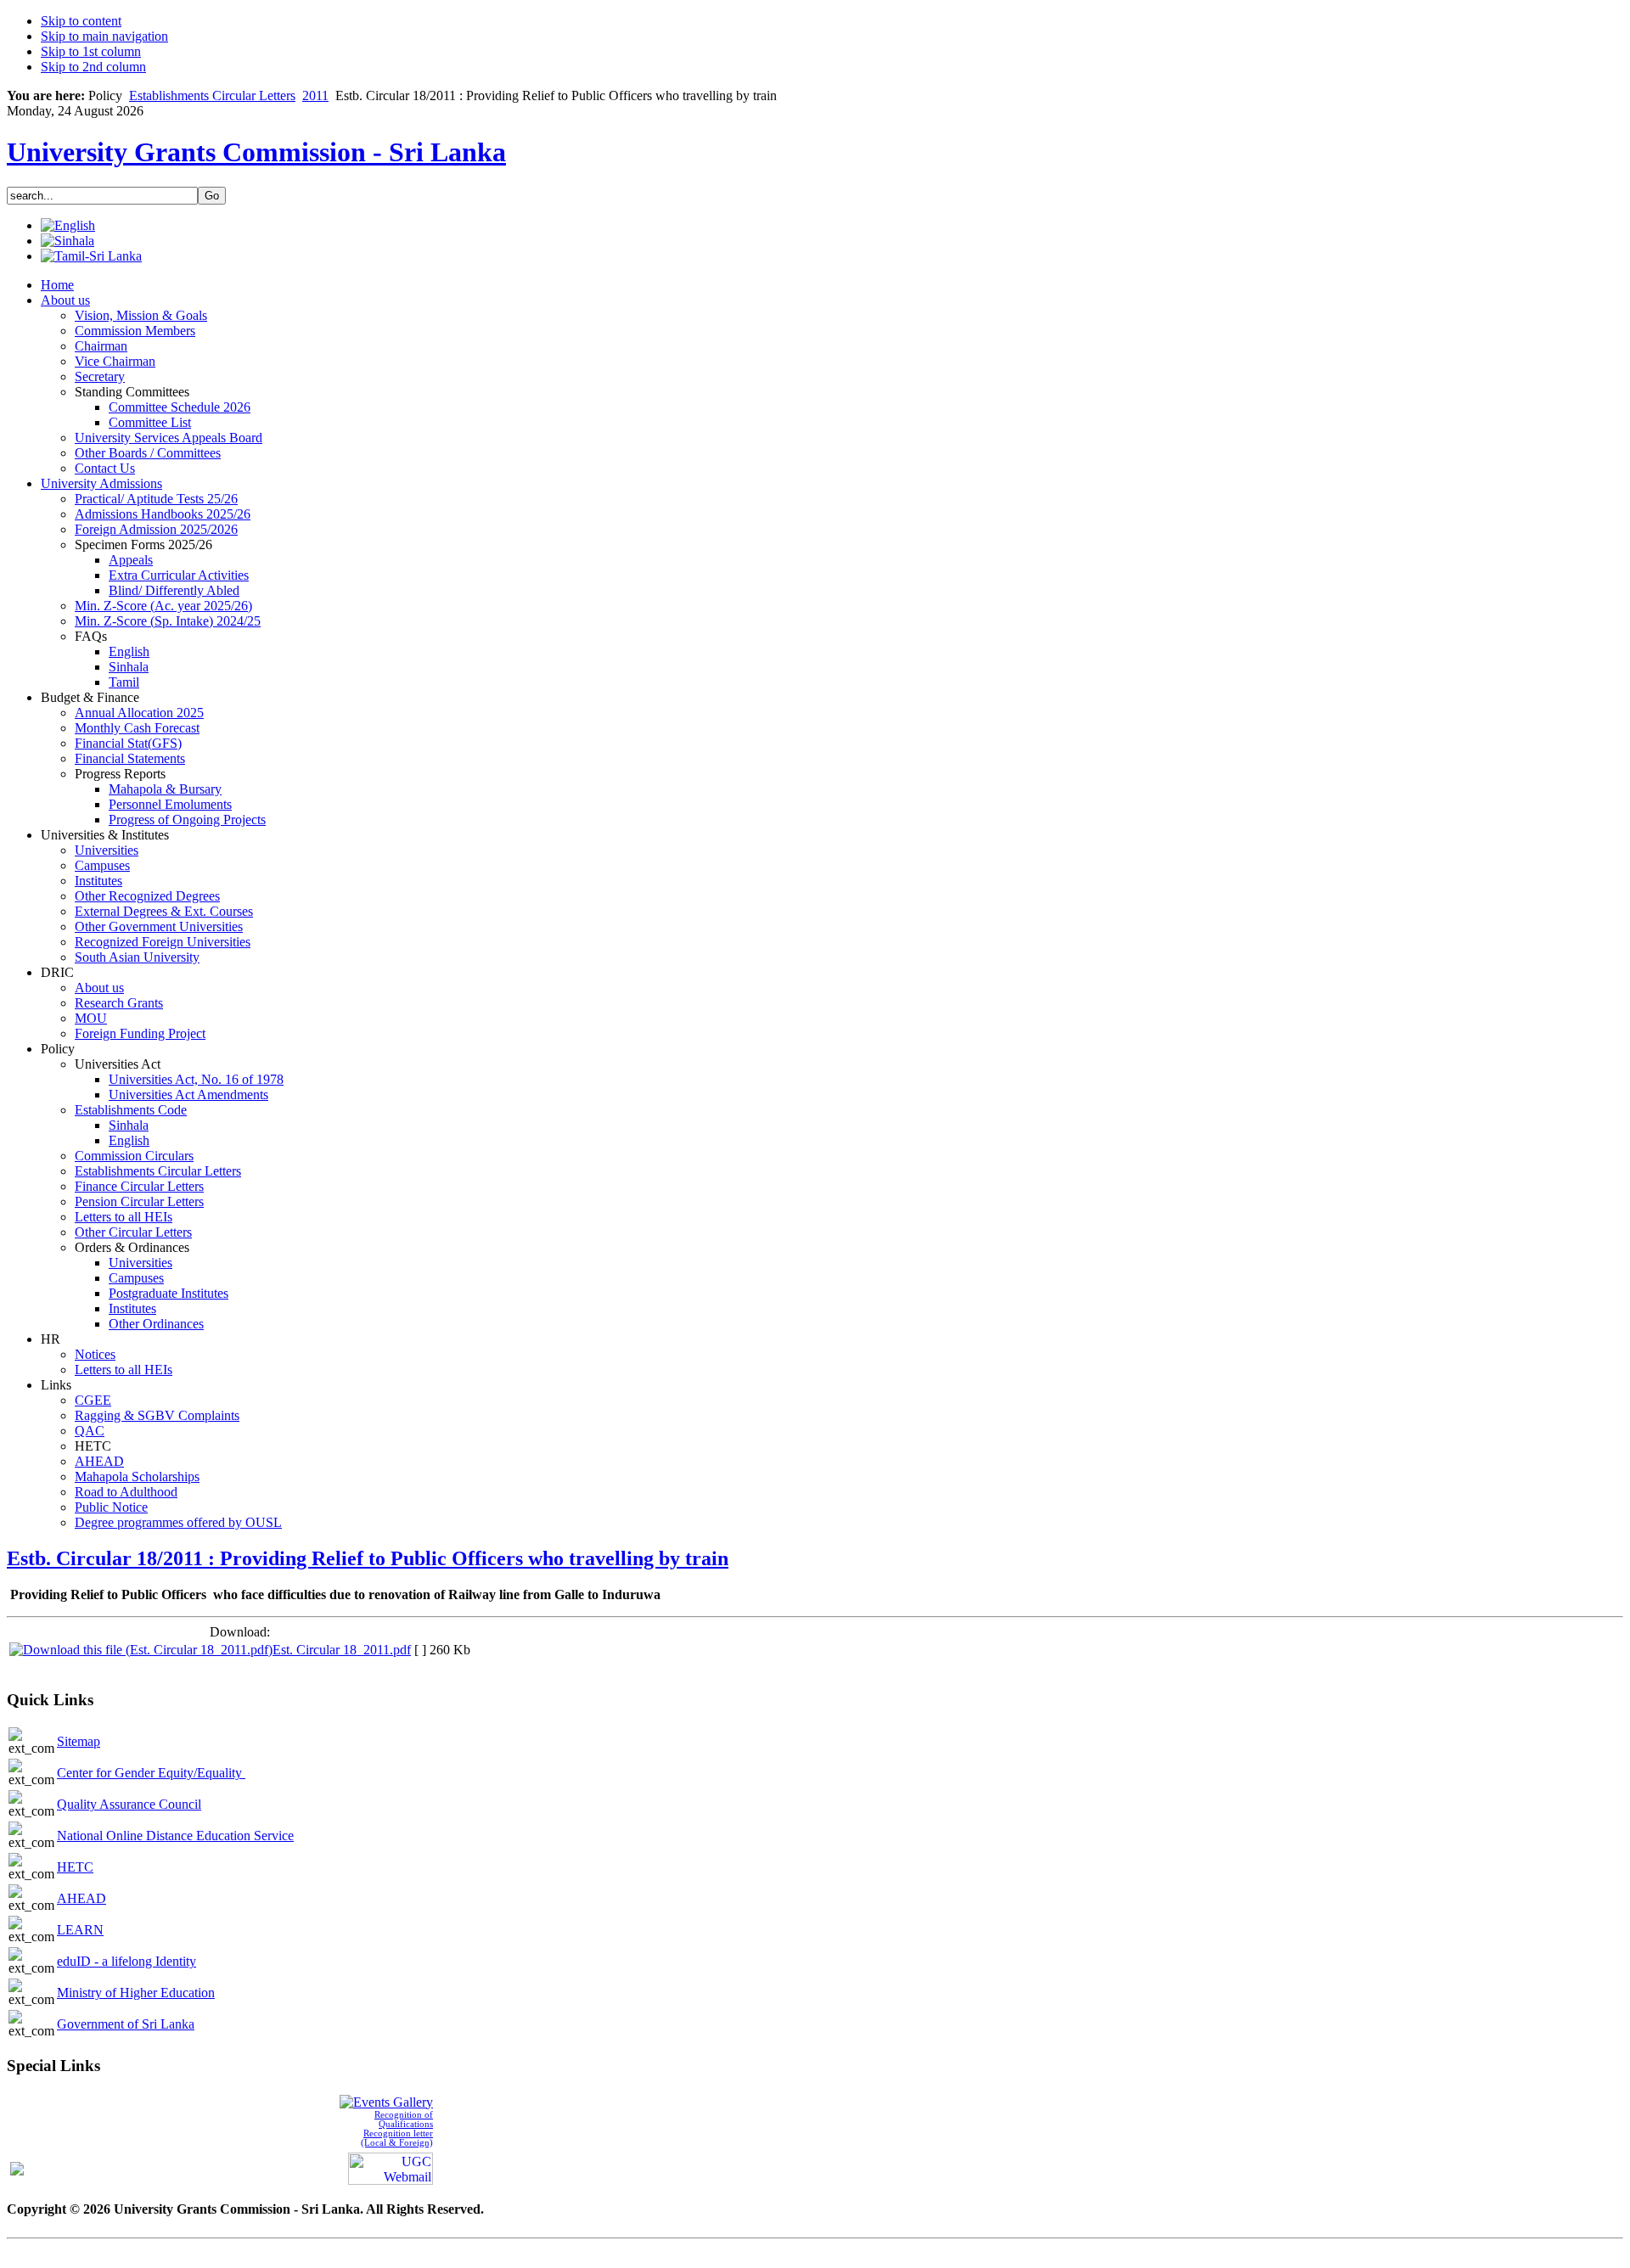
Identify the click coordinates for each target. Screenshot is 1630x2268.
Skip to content (81, 21)
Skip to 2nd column (93, 67)
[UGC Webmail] (391, 2167)
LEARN (80, 1930)
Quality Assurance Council (129, 1804)
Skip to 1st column (91, 51)
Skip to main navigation (104, 36)
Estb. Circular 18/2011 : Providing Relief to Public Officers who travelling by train (368, 1558)
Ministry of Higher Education (136, 1993)
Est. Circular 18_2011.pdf (342, 1650)
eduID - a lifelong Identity (126, 1961)
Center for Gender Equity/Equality (151, 1773)
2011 (315, 95)
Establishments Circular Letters (212, 95)
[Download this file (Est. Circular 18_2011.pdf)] (141, 1650)
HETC (75, 1867)
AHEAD (81, 1898)
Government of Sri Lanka (126, 2024)
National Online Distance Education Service (175, 1836)
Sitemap (79, 1741)
